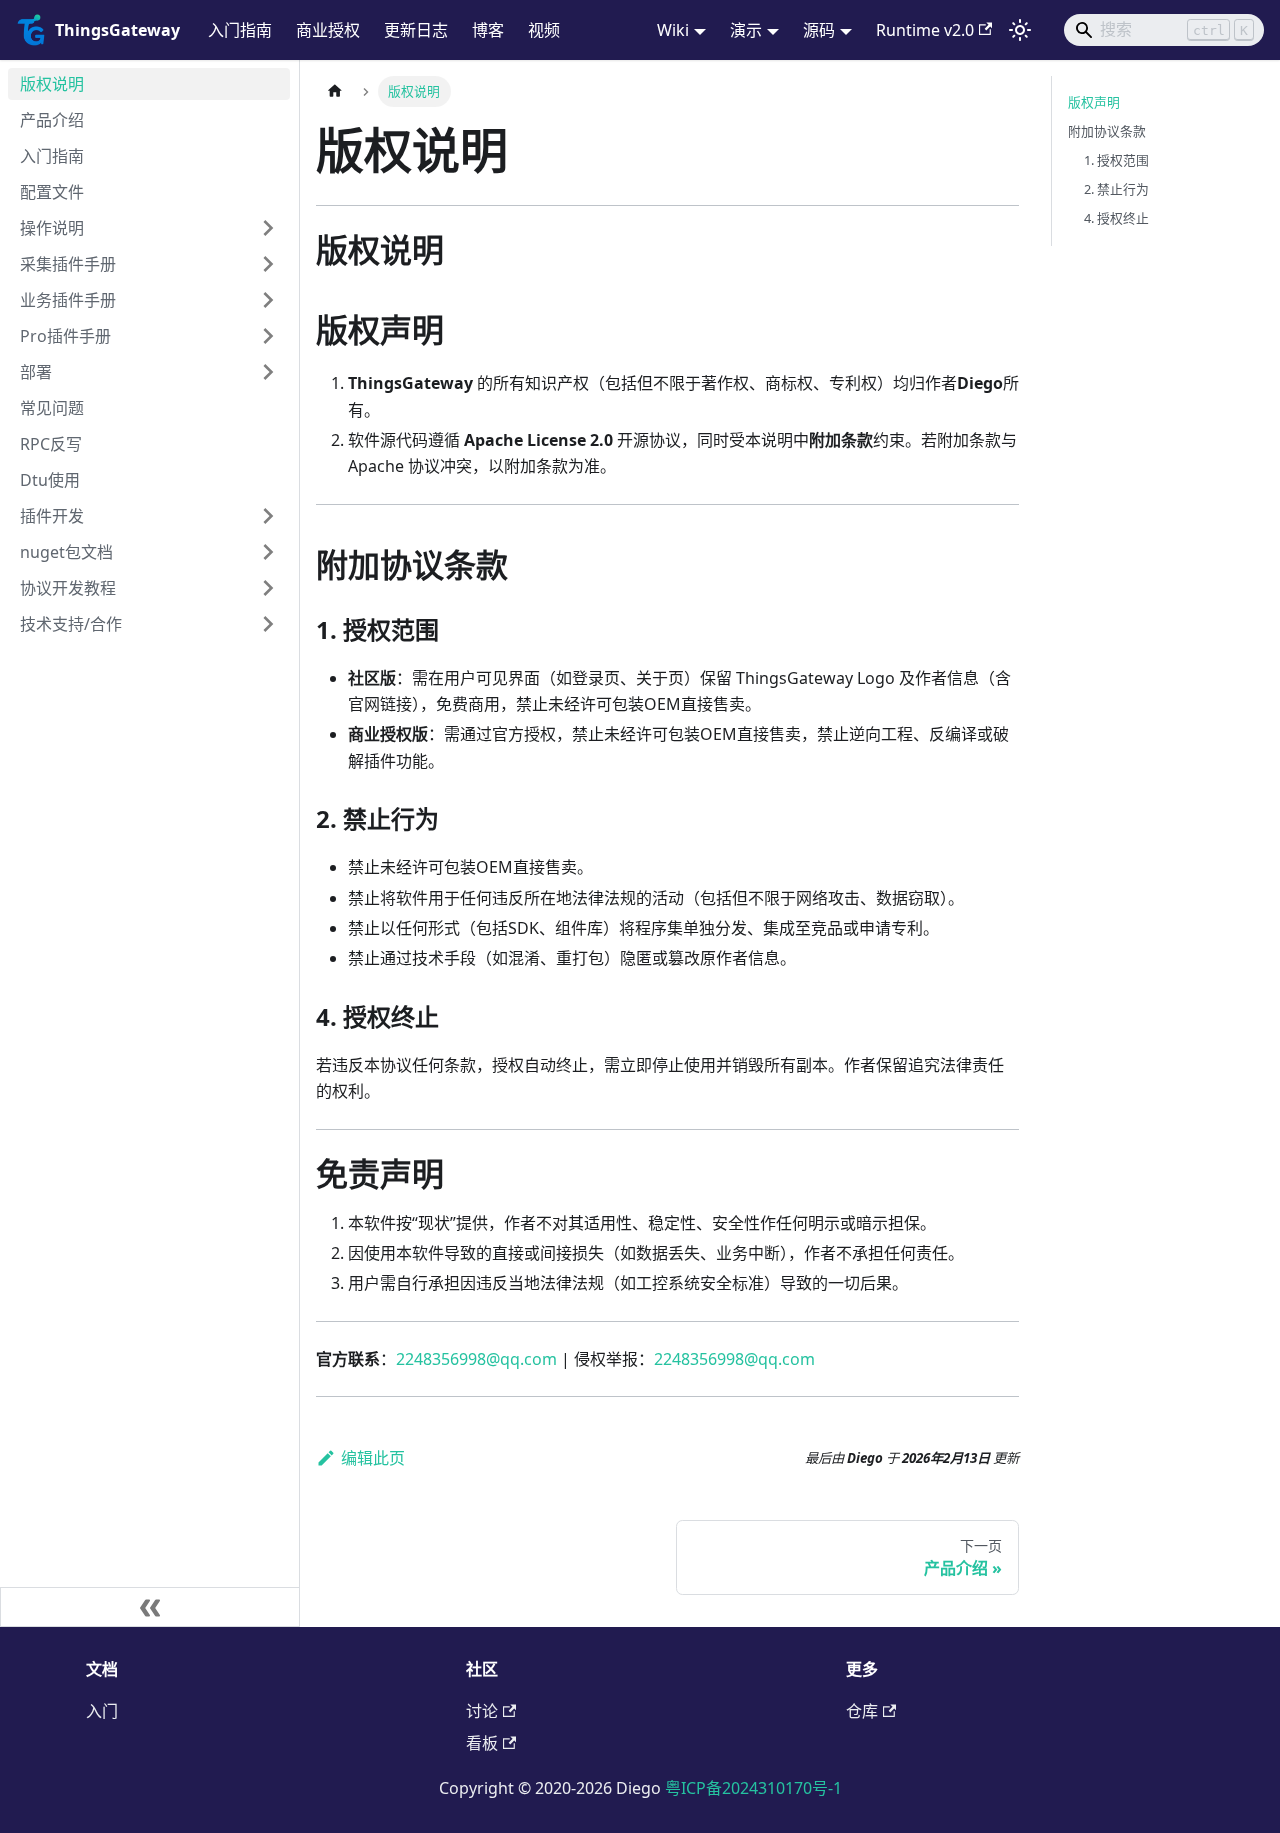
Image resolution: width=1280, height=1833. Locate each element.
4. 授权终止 (1116, 218)
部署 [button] (36, 372)
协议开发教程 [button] (68, 588)
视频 (544, 30)
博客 (488, 30)
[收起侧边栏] (150, 1607)
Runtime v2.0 (925, 30)
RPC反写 (51, 444)
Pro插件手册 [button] (65, 336)
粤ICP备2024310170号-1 (753, 1788)
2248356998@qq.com (476, 1359)
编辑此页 (373, 1458)
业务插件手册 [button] (68, 300)
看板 (482, 1743)
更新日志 (416, 30)
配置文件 (52, 192)
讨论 (482, 1711)
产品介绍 (52, 120)
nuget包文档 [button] (66, 552)
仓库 (862, 1711)
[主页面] (335, 91)
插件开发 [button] (52, 516)
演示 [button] (746, 30)
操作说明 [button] (52, 228)
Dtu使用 (50, 480)
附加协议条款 (1107, 131)
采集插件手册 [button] (68, 264)
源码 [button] (819, 30)
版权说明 (52, 84)
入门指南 (240, 30)
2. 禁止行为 (1116, 189)
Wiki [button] (673, 30)
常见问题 (52, 408)
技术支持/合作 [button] (71, 624)
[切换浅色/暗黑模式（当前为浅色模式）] (1020, 30)
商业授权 (328, 30)
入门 (102, 1711)
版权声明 (1094, 102)
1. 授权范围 (1116, 160)
